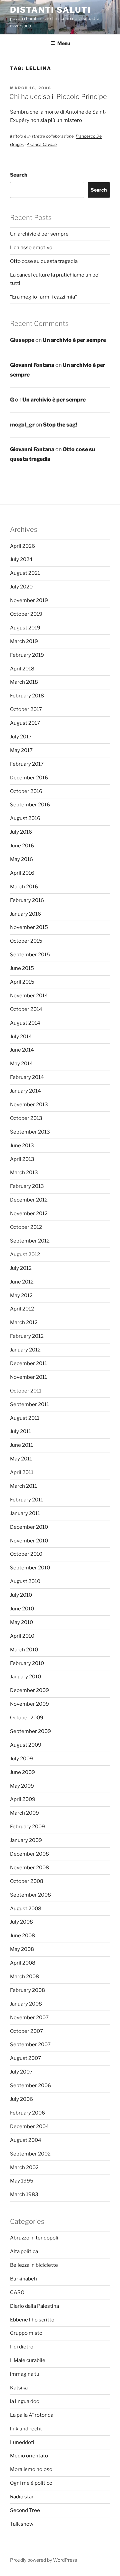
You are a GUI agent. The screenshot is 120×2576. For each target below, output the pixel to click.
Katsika (19, 2388)
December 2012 (29, 1200)
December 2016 (29, 778)
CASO (17, 2292)
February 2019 (27, 655)
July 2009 (21, 1759)
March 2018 (24, 682)
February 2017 (27, 764)
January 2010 (25, 1677)
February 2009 (27, 1827)
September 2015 (30, 955)
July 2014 (21, 1037)
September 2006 (30, 2086)
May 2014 (21, 1064)
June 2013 (22, 1146)
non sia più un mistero (56, 120)
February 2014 (27, 1077)
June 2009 (22, 1772)
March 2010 (24, 1650)
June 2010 (22, 1609)
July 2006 (21, 2099)
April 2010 (22, 1636)
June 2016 (22, 846)
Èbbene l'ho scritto (32, 2320)
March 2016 (24, 887)
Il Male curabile (28, 2360)
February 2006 (27, 2113)
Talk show (22, 2524)
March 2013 (24, 1173)
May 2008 (22, 1949)
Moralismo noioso (31, 2469)
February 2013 (27, 1186)
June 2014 (22, 1050)
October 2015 (26, 941)
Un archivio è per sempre (39, 234)
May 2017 (21, 750)
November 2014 (29, 996)
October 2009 (27, 1718)
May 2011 (21, 1459)
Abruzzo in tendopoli (34, 2238)
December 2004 (29, 2127)
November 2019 (29, 600)
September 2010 (30, 1568)
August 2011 (25, 1418)
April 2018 (22, 669)
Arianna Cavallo (42, 144)
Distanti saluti (50, 10)
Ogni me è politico (31, 2483)
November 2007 (29, 2018)
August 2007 (25, 2058)
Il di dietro (22, 2347)
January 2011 (25, 1513)
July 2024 (21, 559)
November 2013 (29, 1105)
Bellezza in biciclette (34, 2265)
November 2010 (29, 1541)
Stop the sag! (60, 425)
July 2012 (21, 1268)
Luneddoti (22, 2442)
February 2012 (27, 1336)
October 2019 (26, 614)
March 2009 (24, 1813)
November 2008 (29, 1868)
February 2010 (27, 1663)
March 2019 (24, 641)
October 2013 (26, 1118)
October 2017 (26, 709)
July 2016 (21, 832)
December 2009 (29, 1690)
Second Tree (25, 2510)
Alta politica (24, 2251)
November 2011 (28, 1377)
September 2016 (30, 805)
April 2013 (22, 1159)
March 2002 (24, 2167)
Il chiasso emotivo (31, 248)
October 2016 (26, 791)
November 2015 (29, 927)
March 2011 (23, 1486)
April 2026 (22, 546)
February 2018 (27, 696)
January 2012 (25, 1350)
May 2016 (21, 859)
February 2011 (26, 1500)
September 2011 (29, 1404)
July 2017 (21, 737)
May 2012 (21, 1295)
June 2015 (22, 968)
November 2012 (29, 1214)
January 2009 (26, 1840)
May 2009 (22, 1786)
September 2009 (30, 1731)
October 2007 (26, 2031)
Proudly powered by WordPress (43, 2560)
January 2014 (25, 1091)
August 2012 (25, 1255)
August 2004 (26, 2140)
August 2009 (26, 1745)
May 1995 (22, 2181)
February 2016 (27, 900)
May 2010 (21, 1622)
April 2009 (23, 1799)
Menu (64, 43)
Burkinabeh (23, 2279)
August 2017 (25, 723)
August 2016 (25, 818)
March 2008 (24, 1977)
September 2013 (30, 1132)
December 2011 (28, 1363)
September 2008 (30, 1895)
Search (19, 175)
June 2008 (22, 1936)
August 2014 (25, 1023)
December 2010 (29, 1527)
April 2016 (22, 873)
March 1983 (24, 2194)
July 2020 (21, 587)
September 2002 (30, 2154)
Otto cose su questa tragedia (44, 261)
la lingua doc (24, 2401)
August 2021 (25, 573)
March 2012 (24, 1322)
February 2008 (27, 1990)
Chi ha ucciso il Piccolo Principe (58, 97)
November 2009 (29, 1704)
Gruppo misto (26, 2333)
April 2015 (22, 982)
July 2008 (21, 1922)
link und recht (26, 2429)
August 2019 (25, 628)
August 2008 (26, 1909)
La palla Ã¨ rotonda (32, 2415)
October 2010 (26, 1554)
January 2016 (25, 914)
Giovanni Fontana (32, 365)
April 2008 (23, 1963)
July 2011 (20, 1431)
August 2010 (25, 1581)
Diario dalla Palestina (34, 2306)
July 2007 (21, 2072)
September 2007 (30, 2045)
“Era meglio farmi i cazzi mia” (43, 297)
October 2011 (26, 1391)
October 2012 (26, 1227)
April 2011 (22, 1472)
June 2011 (21, 1445)
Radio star (22, 2497)
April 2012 (22, 1309)
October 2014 (26, 1009)
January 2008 (26, 2004)
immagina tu (25, 2374)
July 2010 (21, 1595)
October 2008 (27, 1881)
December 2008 (29, 1854)
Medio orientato (29, 2456)
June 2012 (22, 1282)
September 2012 (30, 1241)
